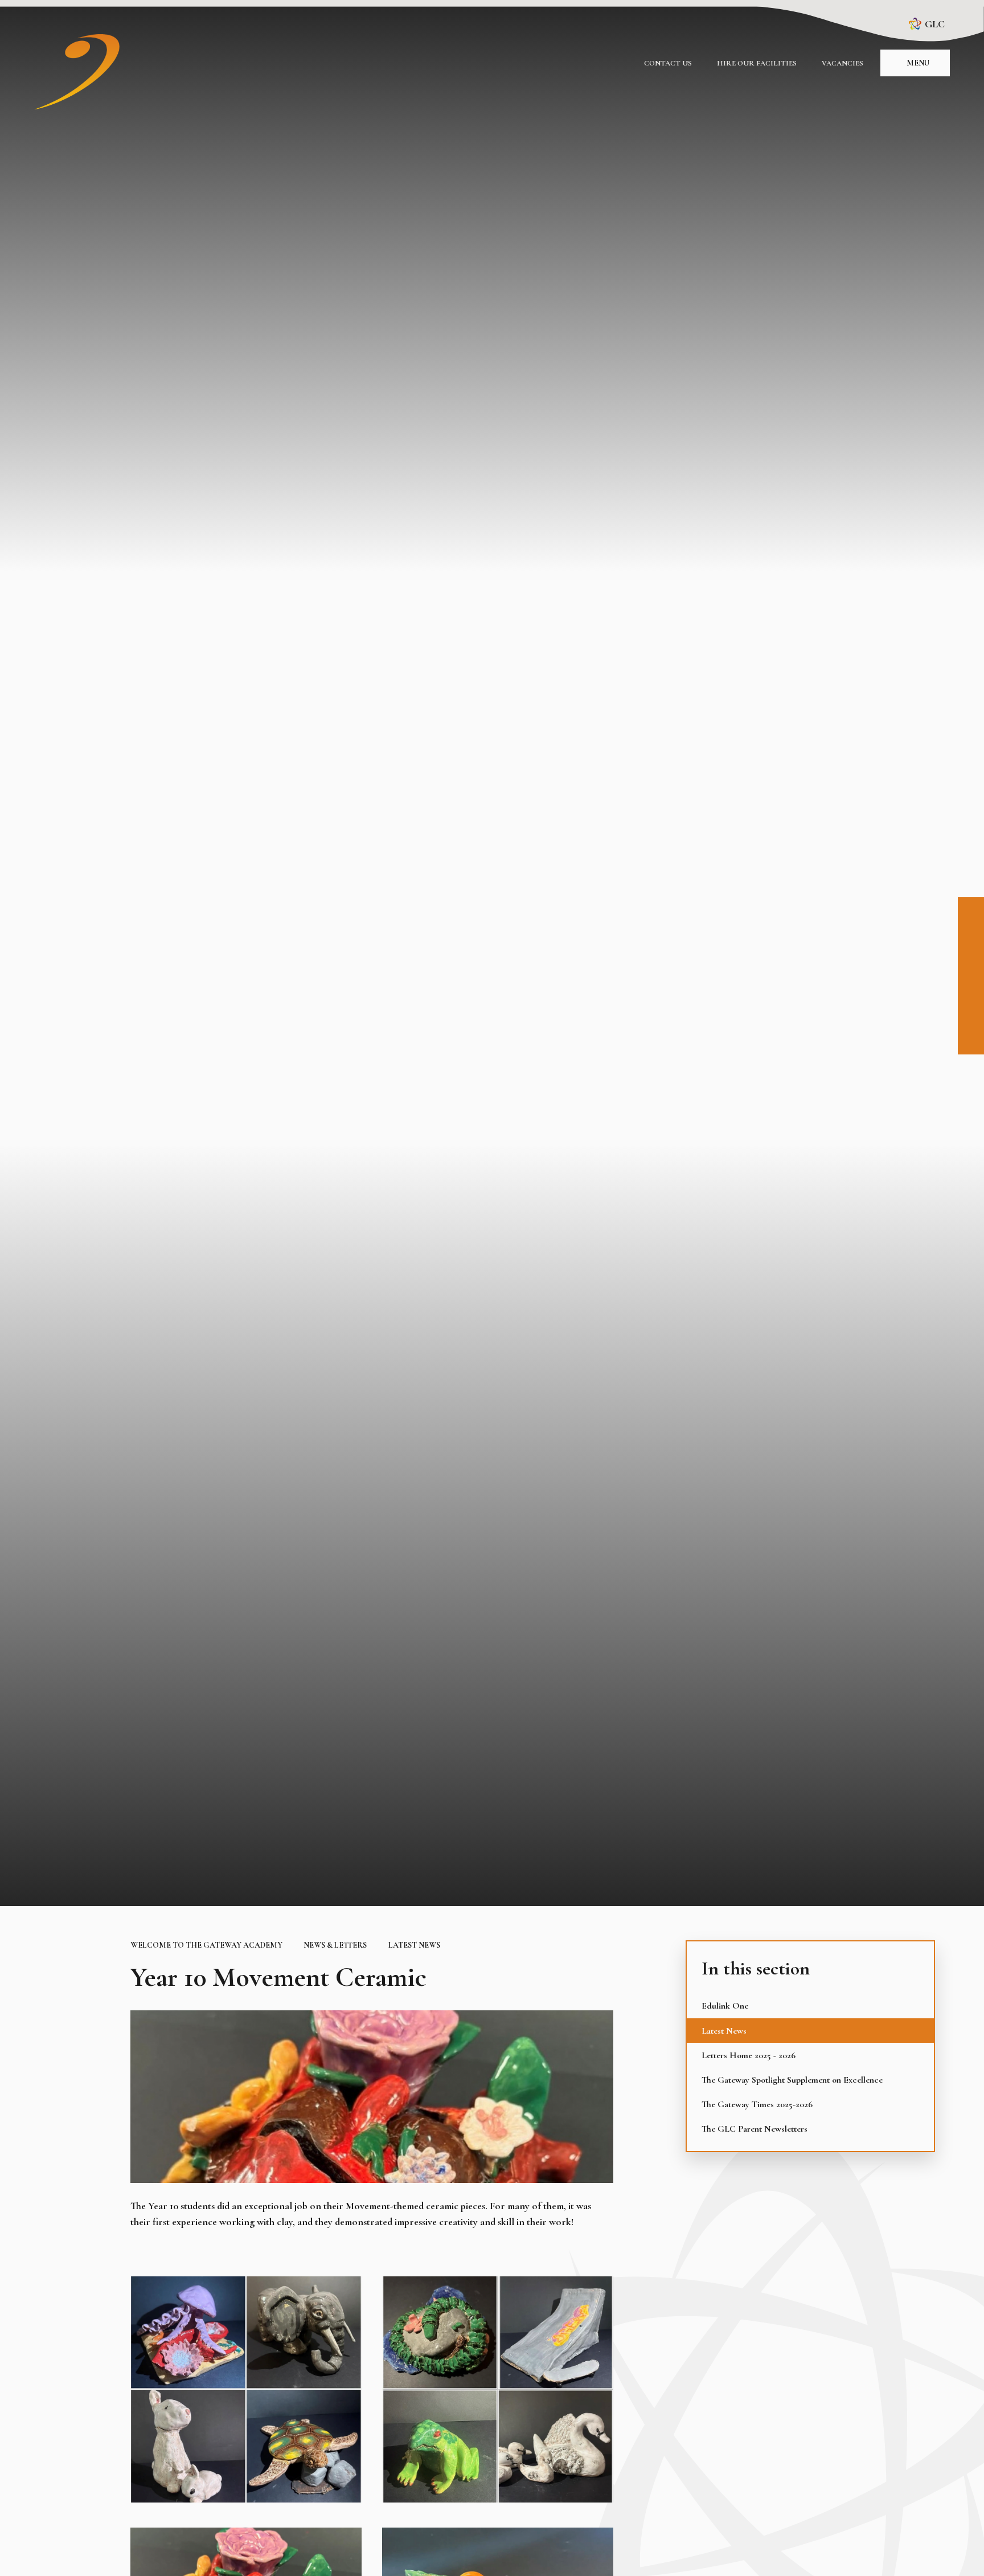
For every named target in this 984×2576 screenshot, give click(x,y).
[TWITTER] (971, 987)
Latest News (414, 1945)
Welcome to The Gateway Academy (206, 1945)
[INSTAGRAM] (971, 936)
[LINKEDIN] (971, 962)
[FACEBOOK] (971, 910)
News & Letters (335, 1945)
